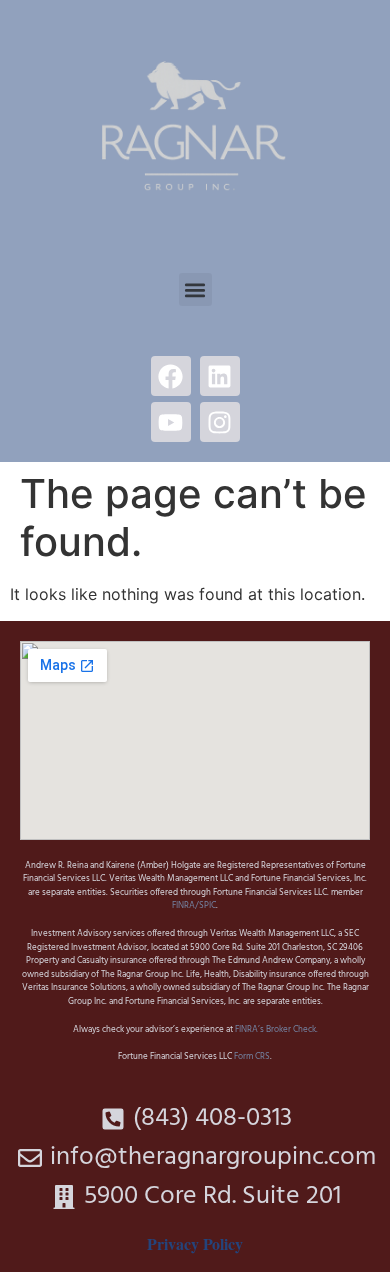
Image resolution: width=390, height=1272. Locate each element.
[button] (195, 289)
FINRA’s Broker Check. (275, 1030)
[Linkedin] (220, 376)
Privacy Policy (195, 1243)
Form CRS (252, 1057)
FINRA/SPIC (194, 906)
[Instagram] (220, 422)
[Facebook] (171, 376)
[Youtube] (171, 422)
